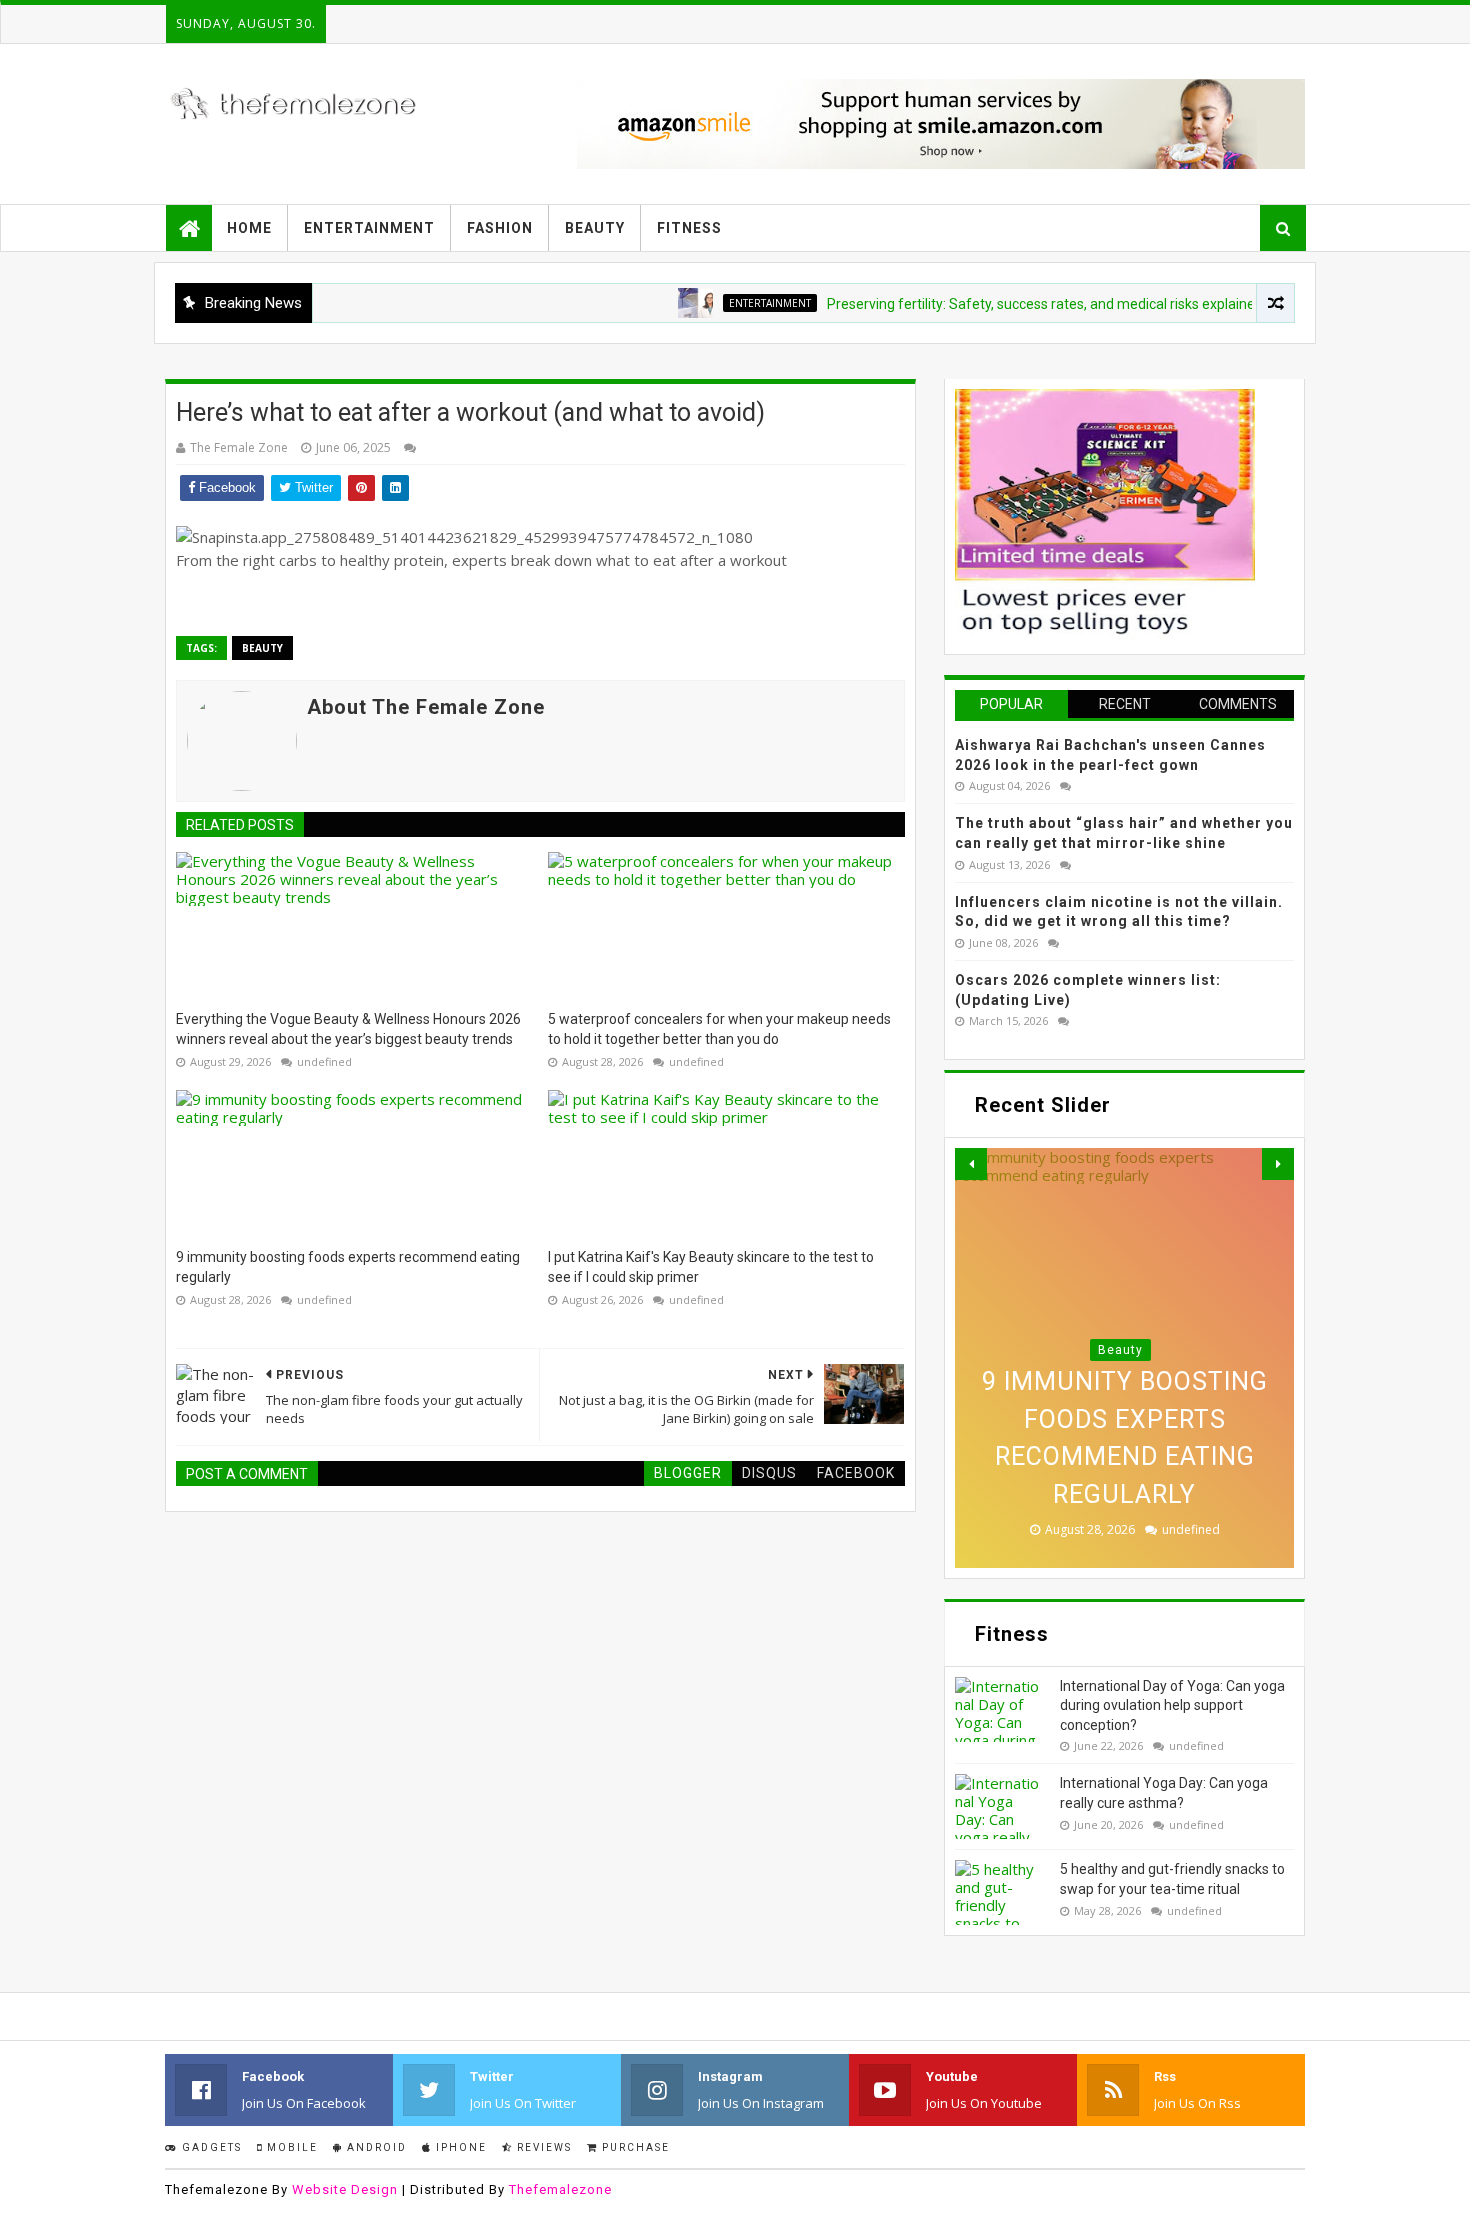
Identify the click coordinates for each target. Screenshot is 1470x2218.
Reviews (542, 2147)
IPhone (459, 2147)
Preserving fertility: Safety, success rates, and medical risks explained (1000, 304)
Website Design (345, 2189)
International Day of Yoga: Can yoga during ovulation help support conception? (1172, 1705)
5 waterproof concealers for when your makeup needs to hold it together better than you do (719, 1029)
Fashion (500, 228)
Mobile (290, 2147)
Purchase (634, 2147)
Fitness (689, 228)
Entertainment (369, 228)
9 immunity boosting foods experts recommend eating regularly (348, 1267)
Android (375, 2147)
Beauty (595, 228)
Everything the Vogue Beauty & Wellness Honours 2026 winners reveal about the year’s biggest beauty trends (348, 1029)
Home (249, 228)
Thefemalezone (560, 2189)
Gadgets (210, 2147)
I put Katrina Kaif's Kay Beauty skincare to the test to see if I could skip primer (711, 1267)
